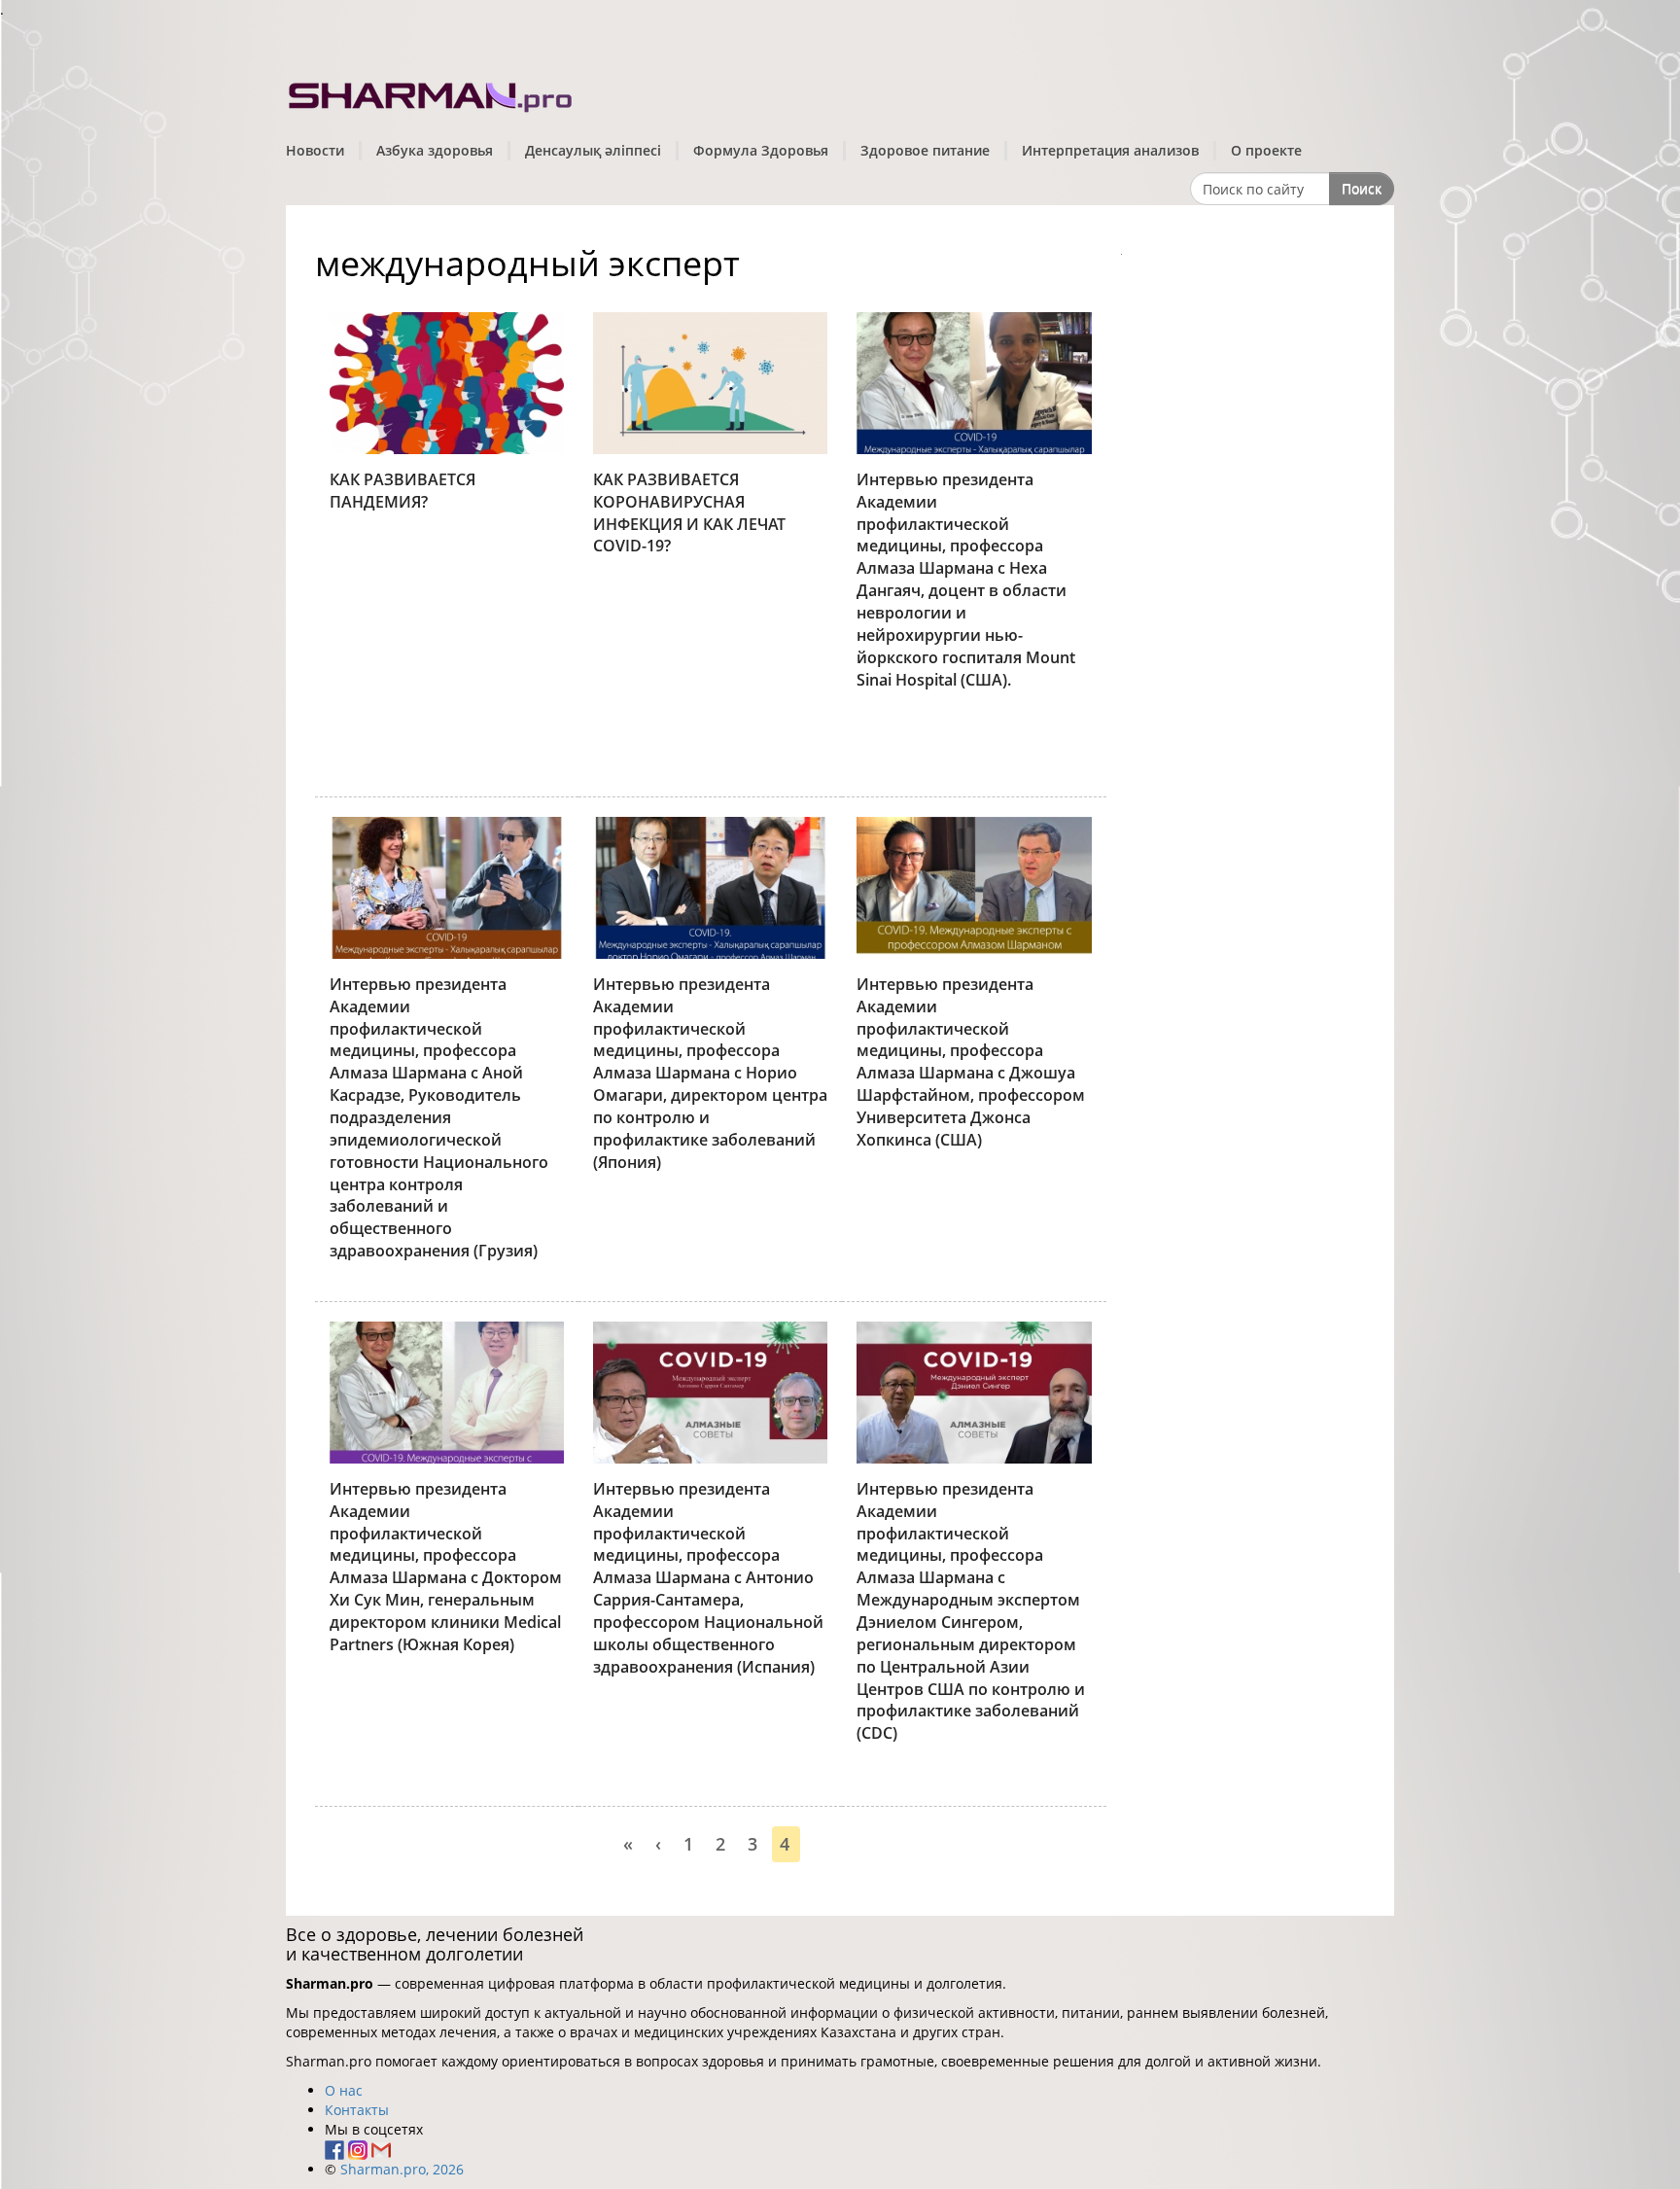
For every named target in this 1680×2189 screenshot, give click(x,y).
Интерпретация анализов (1110, 150)
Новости (315, 150)
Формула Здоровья (761, 150)
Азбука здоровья (435, 150)
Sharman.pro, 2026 (402, 2169)
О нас (344, 2090)
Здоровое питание (925, 150)
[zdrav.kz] (432, 93)
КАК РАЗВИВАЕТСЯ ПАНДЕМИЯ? (402, 491)
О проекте (1266, 150)
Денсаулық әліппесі (593, 150)
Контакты (357, 2110)
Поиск (1362, 188)
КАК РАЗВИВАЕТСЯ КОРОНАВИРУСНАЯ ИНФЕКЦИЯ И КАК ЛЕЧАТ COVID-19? (689, 513)
